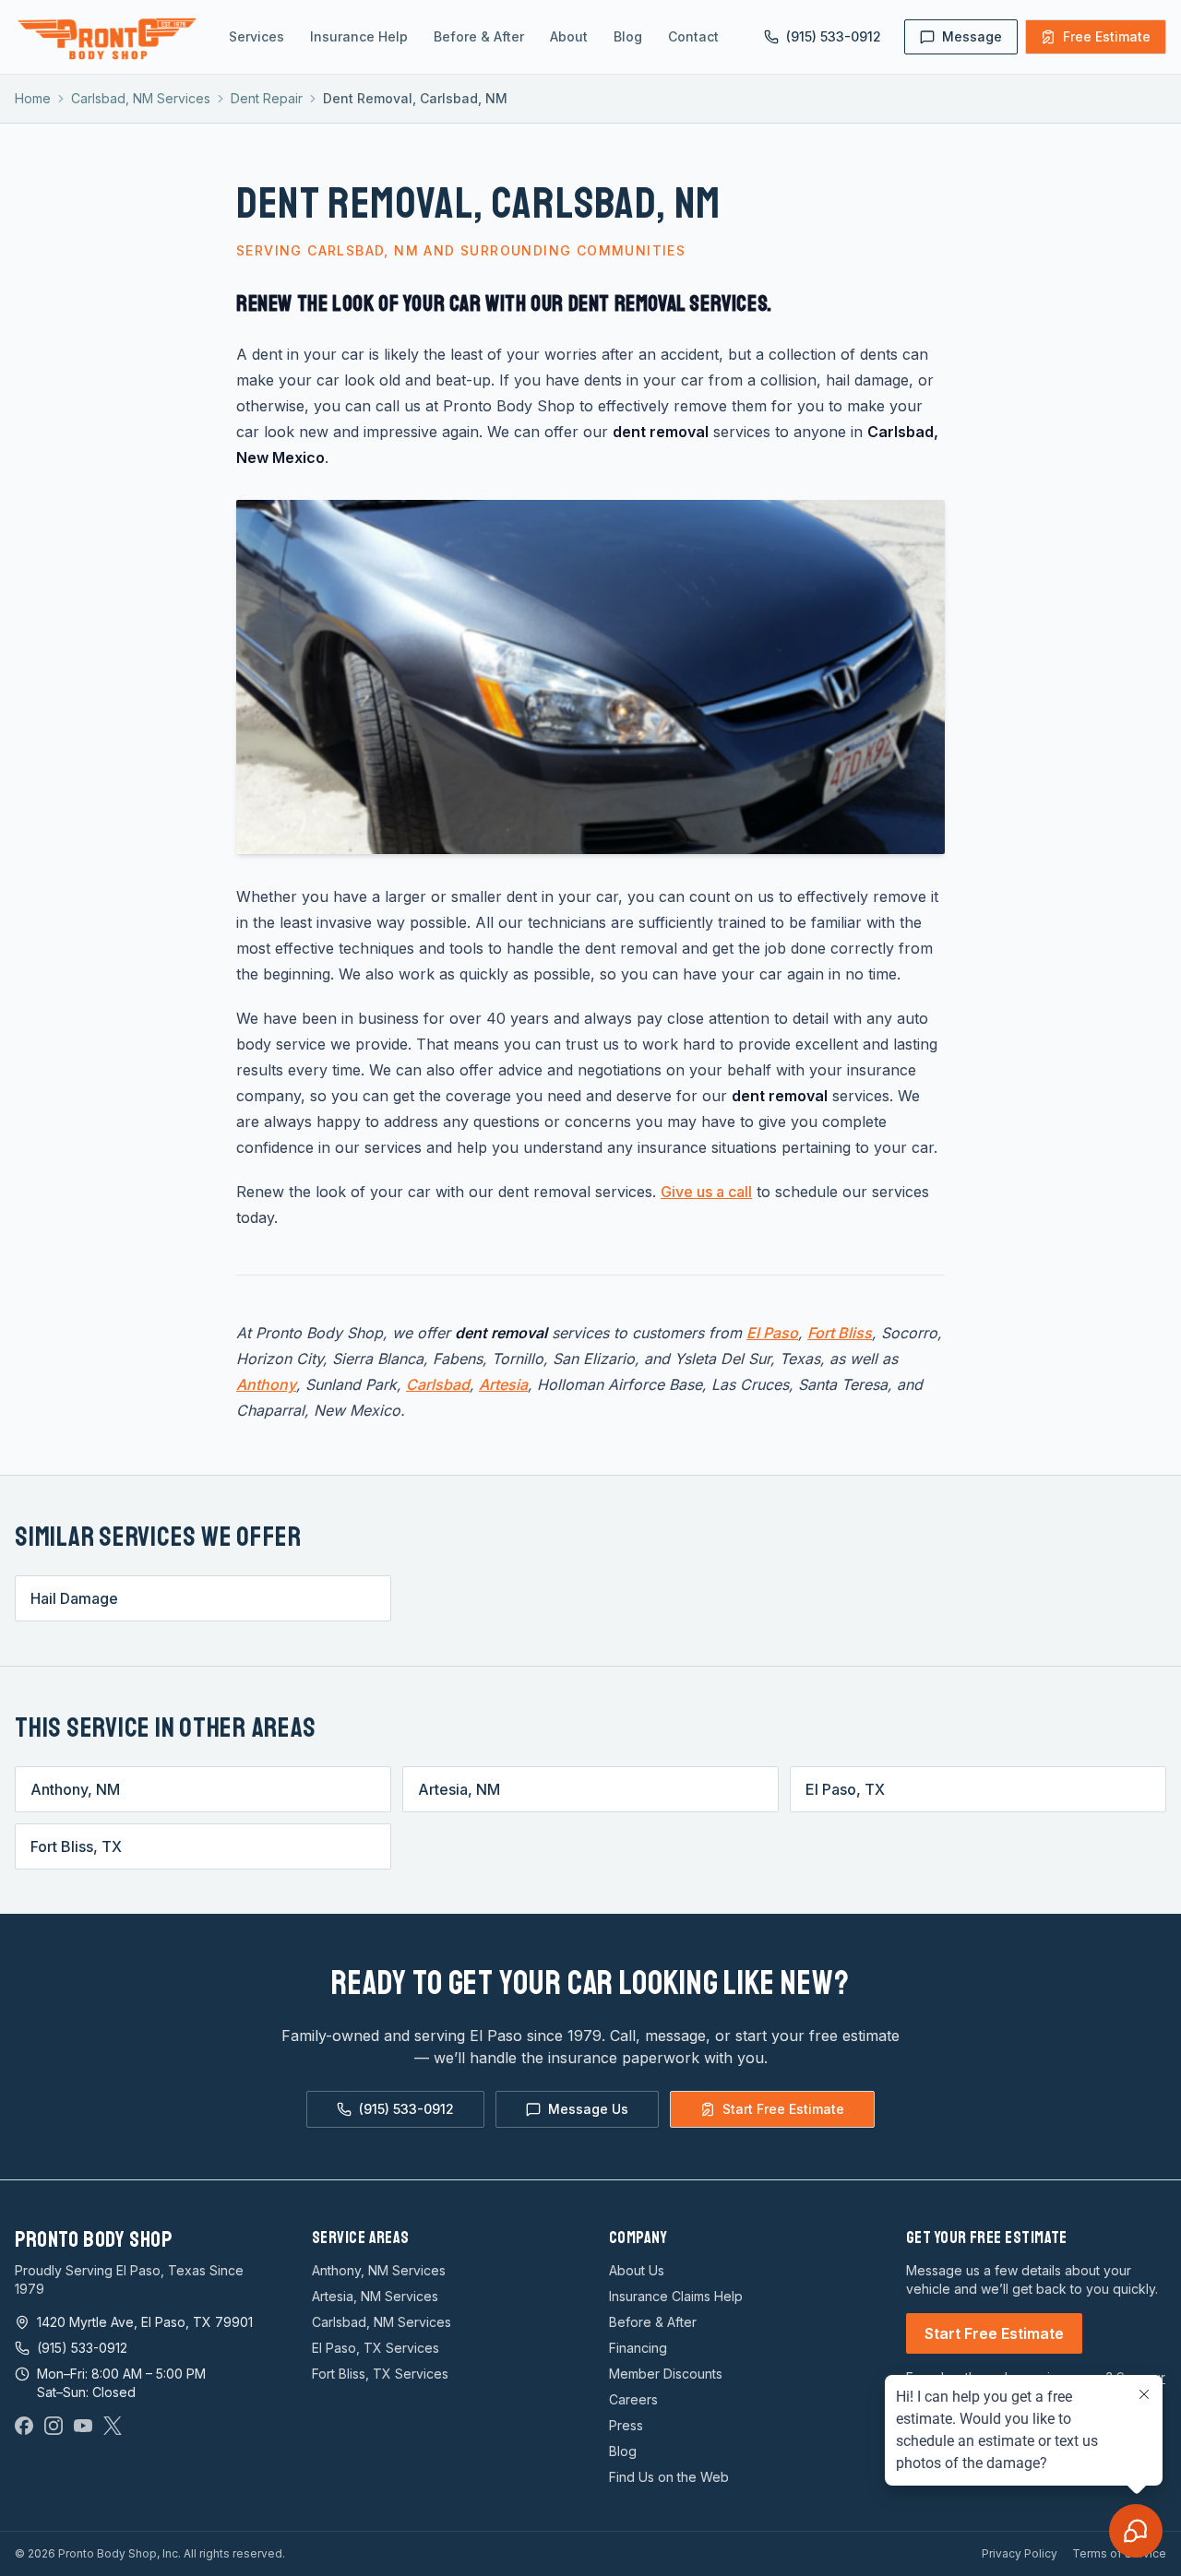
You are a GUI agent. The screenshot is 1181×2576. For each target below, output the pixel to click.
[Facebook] (24, 2426)
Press (626, 2425)
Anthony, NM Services (379, 2270)
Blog (628, 36)
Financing (638, 2348)
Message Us (588, 2109)
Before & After (479, 36)
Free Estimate (1107, 36)
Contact (693, 36)
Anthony (266, 1384)
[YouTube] (83, 2426)
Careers (633, 2399)
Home (33, 98)
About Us (637, 2270)
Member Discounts (666, 2374)
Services (256, 36)
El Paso (772, 1333)
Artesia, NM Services (375, 2296)
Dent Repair (267, 98)
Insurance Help (359, 36)
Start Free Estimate (783, 2109)
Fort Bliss (840, 1333)
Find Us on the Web (669, 2477)
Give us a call (706, 1192)
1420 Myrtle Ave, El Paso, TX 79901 (145, 2322)
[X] (113, 2426)
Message (972, 36)
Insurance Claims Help (676, 2296)
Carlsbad (438, 1384)
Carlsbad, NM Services (141, 98)
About (569, 36)
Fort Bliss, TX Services (380, 2374)
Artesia (503, 1384)
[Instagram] (54, 2426)
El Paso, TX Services (376, 2348)
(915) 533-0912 (834, 36)
